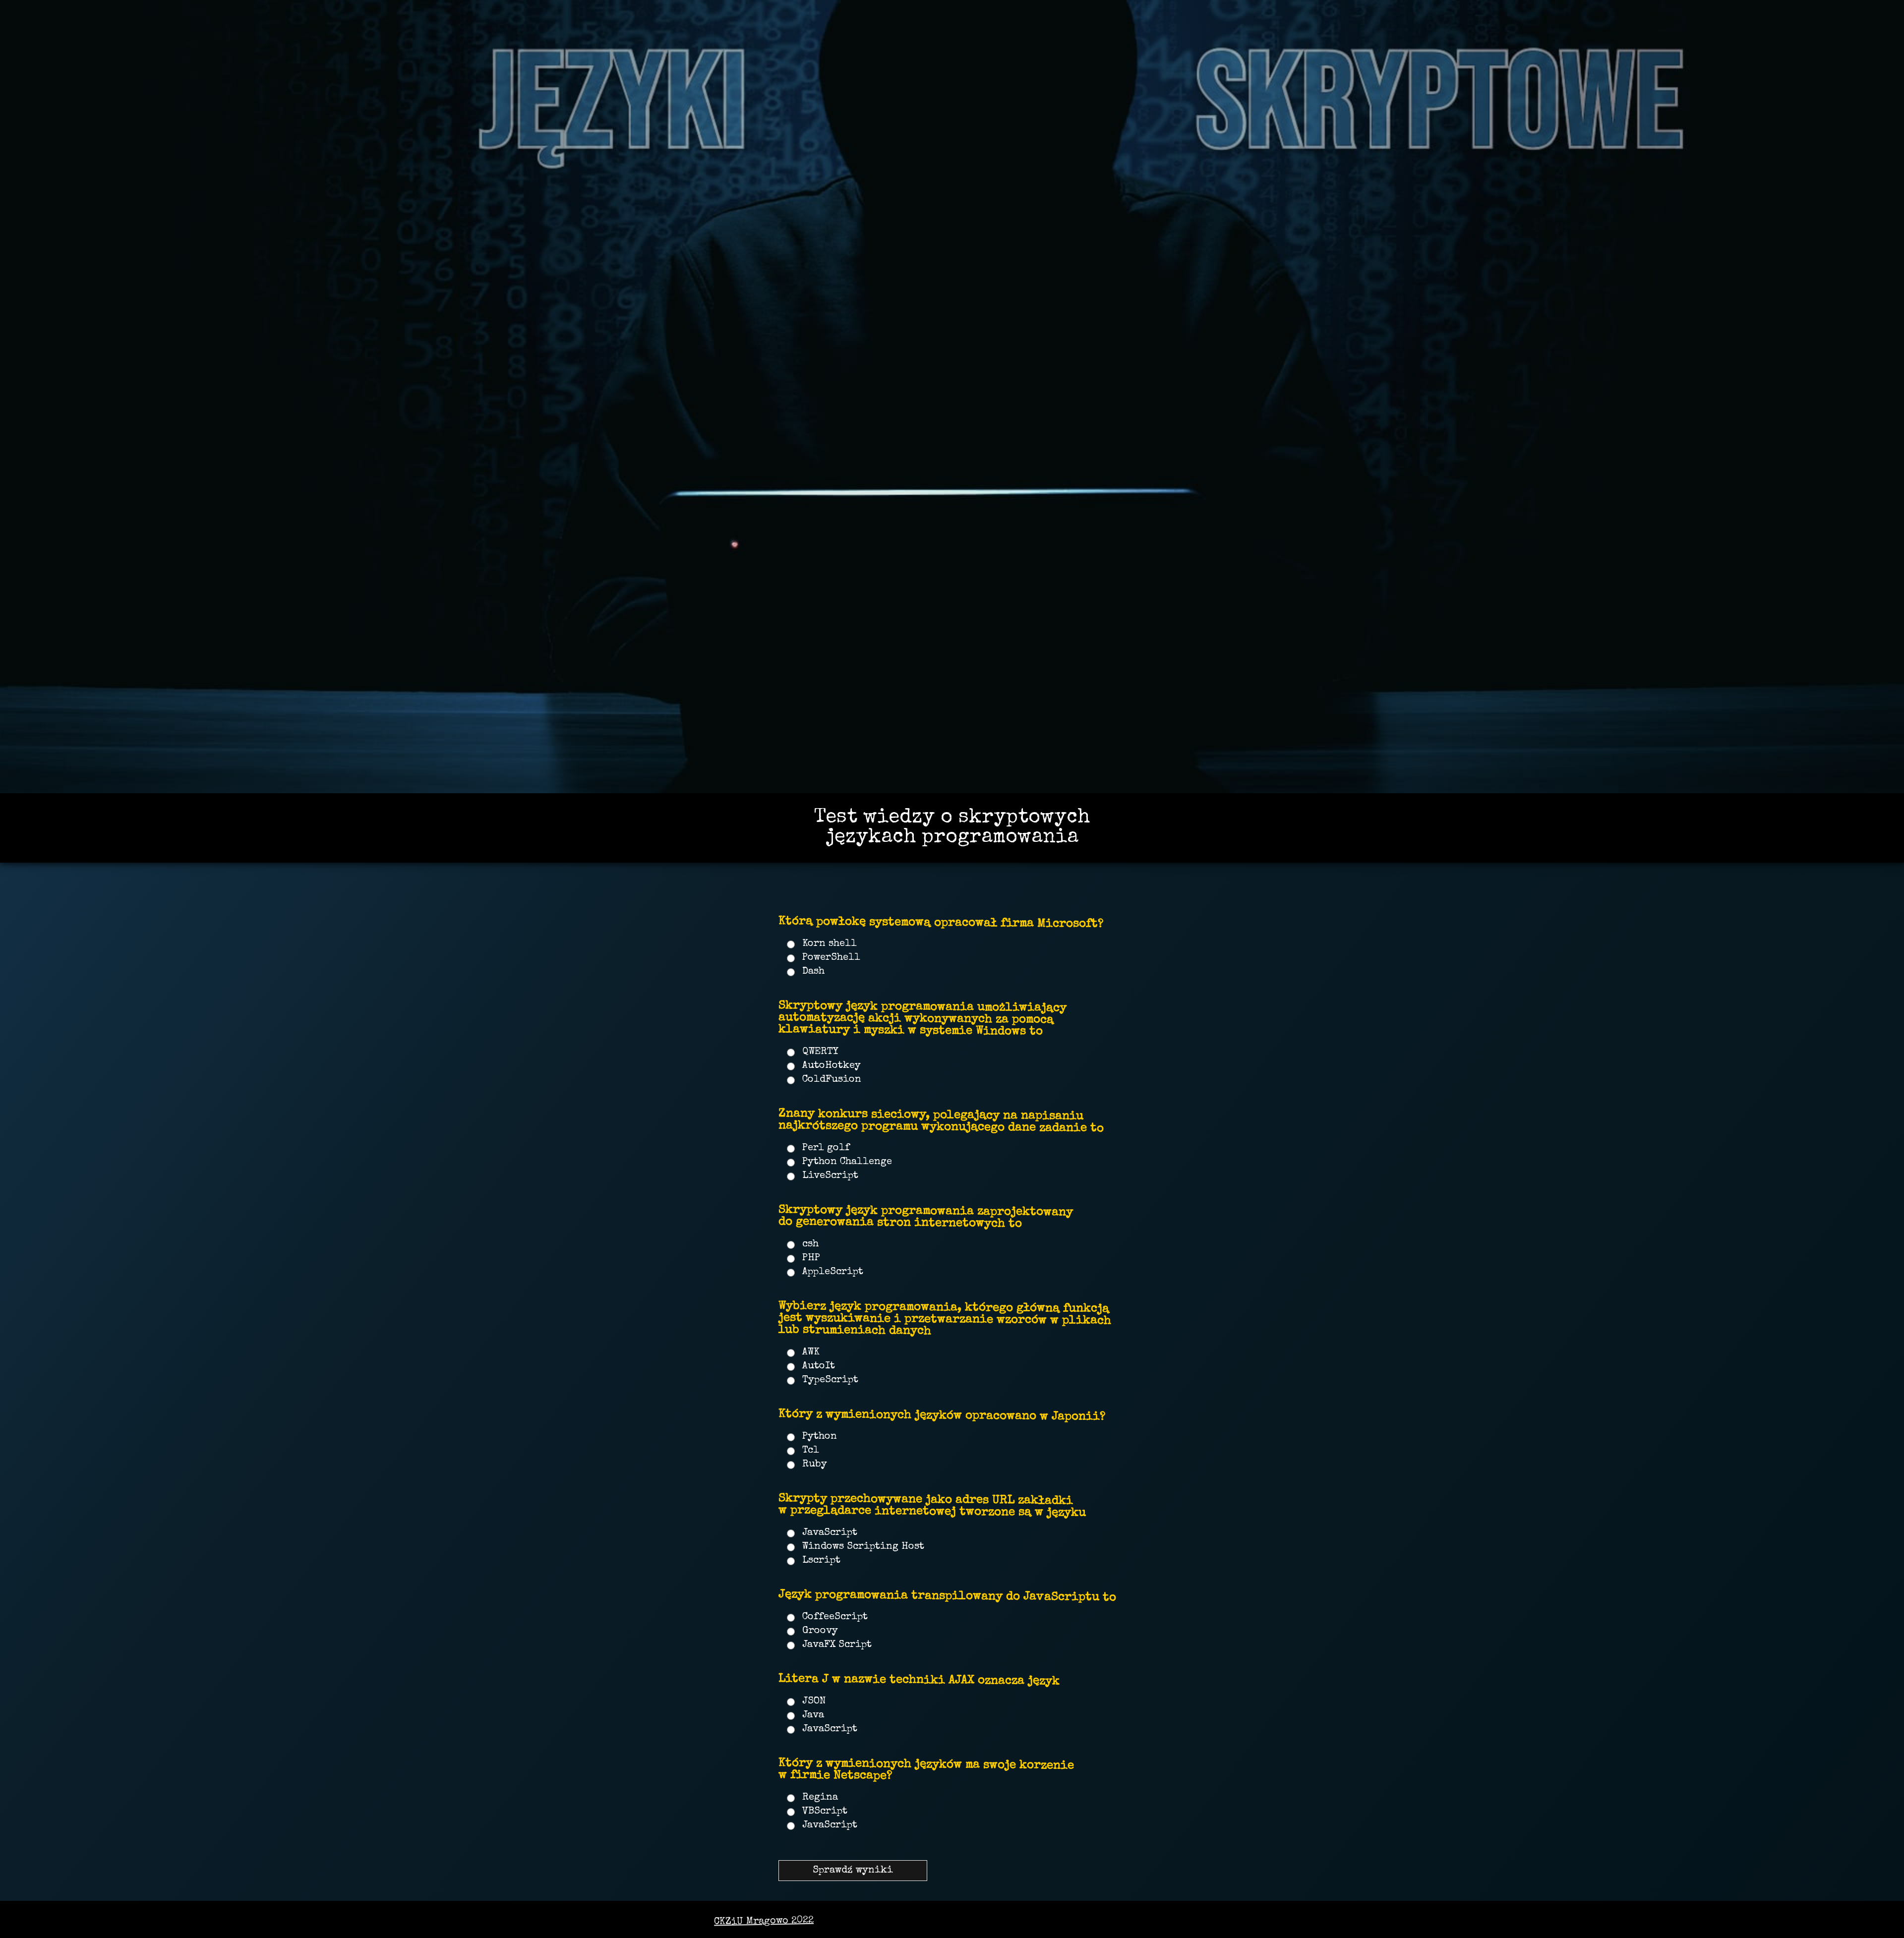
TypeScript (830, 1380)
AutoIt (819, 1366)
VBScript (825, 1812)
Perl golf (826, 1148)
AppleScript (833, 1272)
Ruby (815, 1465)
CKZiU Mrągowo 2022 (764, 1922)
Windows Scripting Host (863, 1547)
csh (810, 1244)
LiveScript (830, 1176)
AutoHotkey (832, 1066)
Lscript (821, 1561)
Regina (820, 1798)
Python (820, 1437)
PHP (811, 1258)
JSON (814, 1702)
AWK (811, 1352)
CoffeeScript (835, 1617)
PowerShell (831, 958)
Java (813, 1715)
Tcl (811, 1451)
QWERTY (820, 1052)
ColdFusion (832, 1080)
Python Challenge (847, 1162)
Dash (813, 972)
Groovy (820, 1631)
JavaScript (830, 1533)
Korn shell (830, 944)
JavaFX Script (837, 1645)
